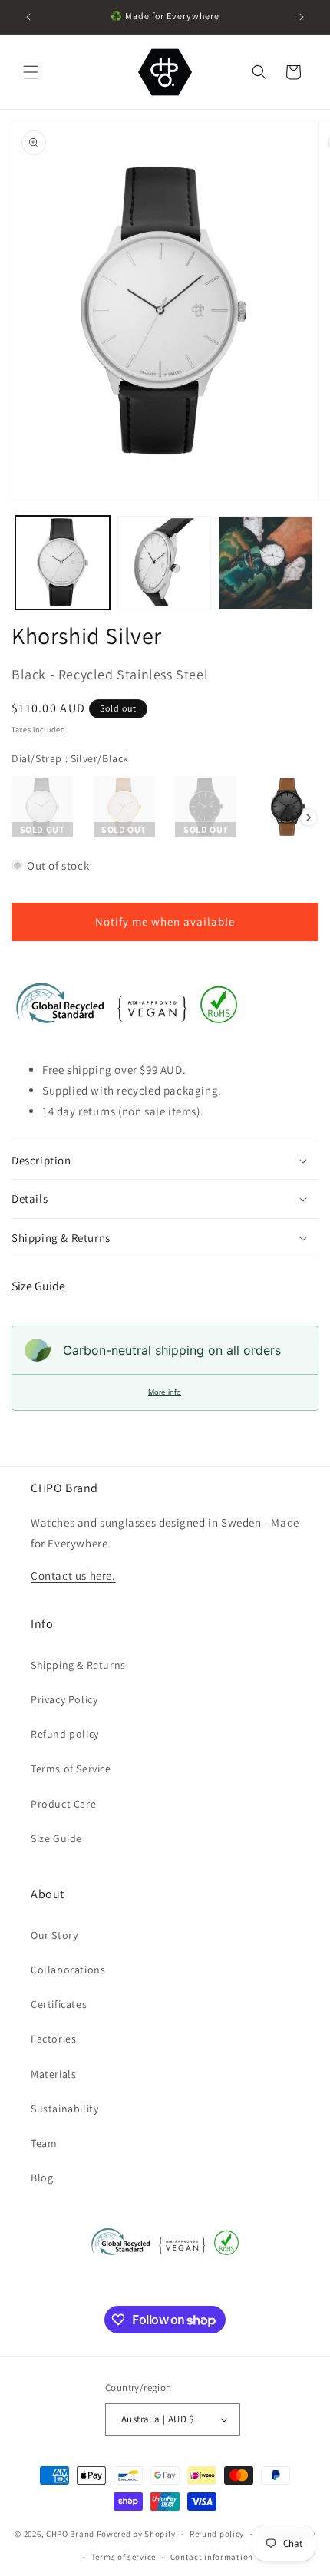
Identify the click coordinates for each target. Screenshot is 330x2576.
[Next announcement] (302, 17)
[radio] (42, 807)
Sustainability (64, 2109)
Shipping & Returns (78, 1665)
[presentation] (309, 817)
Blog (42, 2178)
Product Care (63, 1804)
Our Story (54, 1935)
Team (44, 2143)
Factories (53, 2039)
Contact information (212, 2557)
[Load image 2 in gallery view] (165, 563)
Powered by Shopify (136, 2534)
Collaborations (68, 1970)
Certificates (59, 2004)
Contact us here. (73, 1575)
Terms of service (124, 2557)
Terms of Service (71, 1769)
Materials (53, 2074)
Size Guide (38, 1286)
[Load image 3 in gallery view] (266, 563)
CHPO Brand (70, 2534)
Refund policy (65, 1734)
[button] (31, 72)
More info (165, 1392)
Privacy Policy (64, 1699)
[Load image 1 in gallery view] (63, 563)
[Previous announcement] (28, 17)
